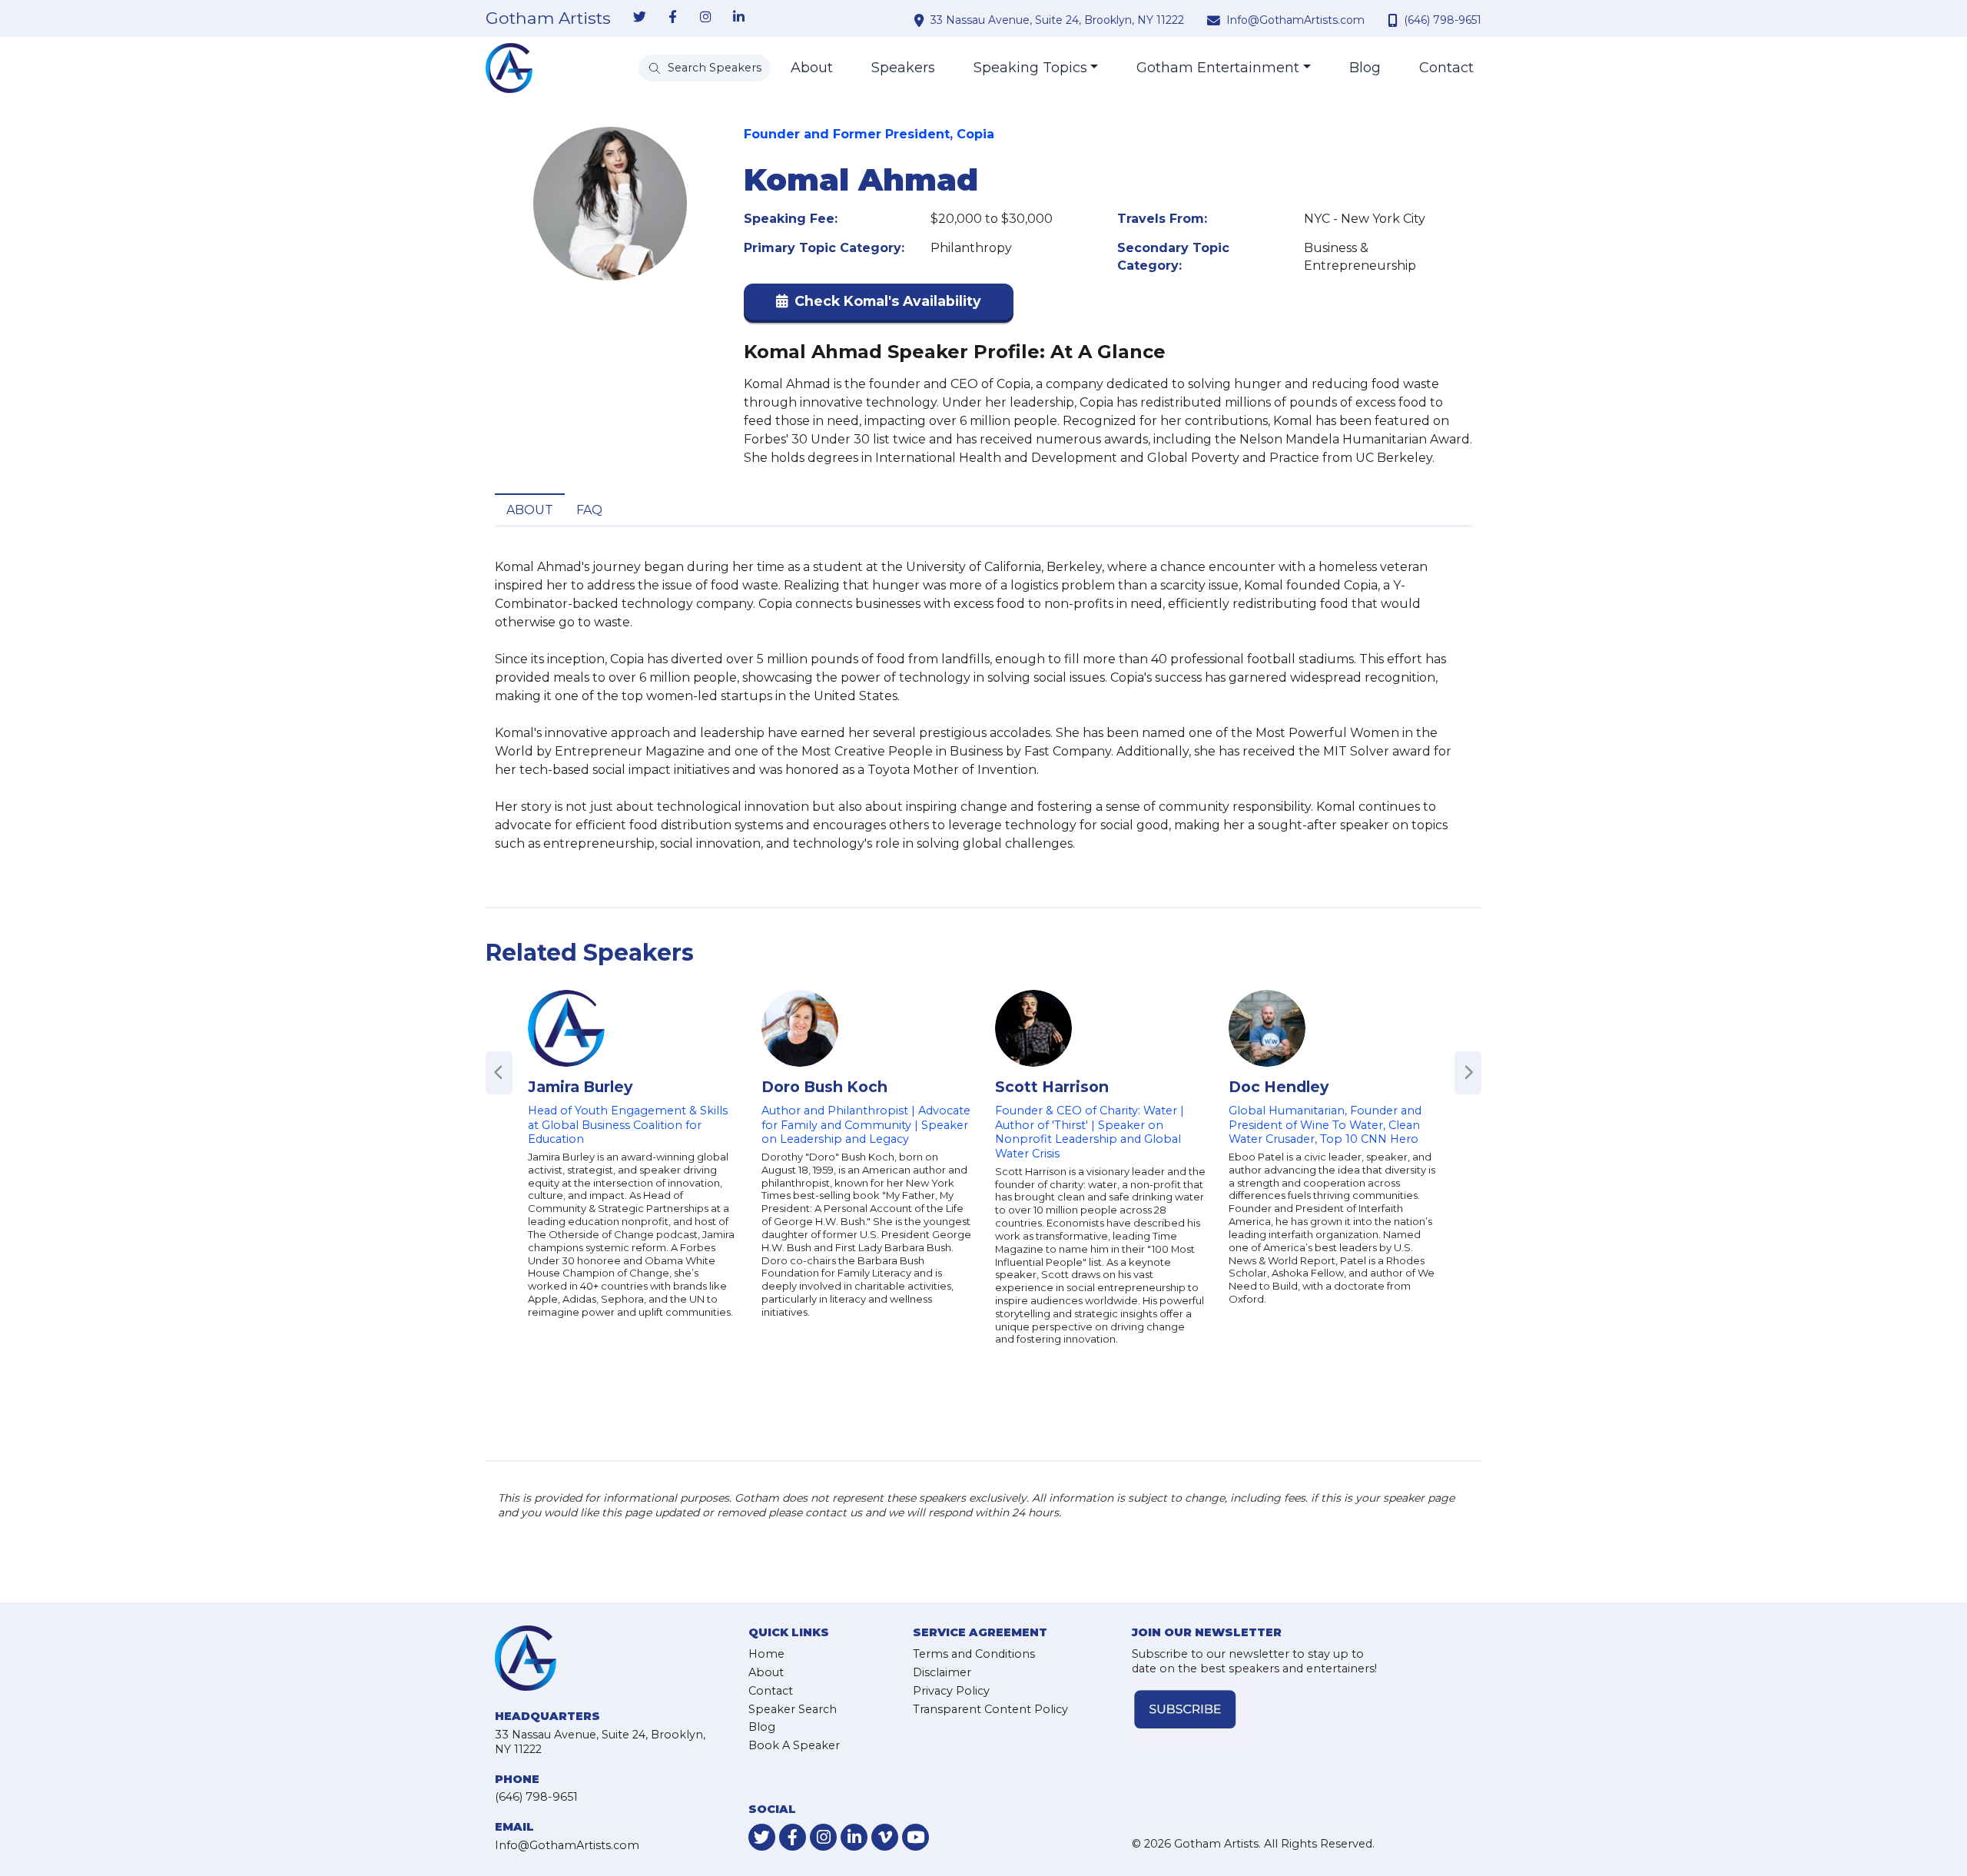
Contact (1446, 68)
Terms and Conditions (974, 1654)
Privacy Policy (951, 1691)
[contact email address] (1216, 20)
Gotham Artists (548, 18)
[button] (879, 305)
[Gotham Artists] (509, 68)
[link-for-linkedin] (738, 18)
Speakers (903, 68)
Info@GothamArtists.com (1295, 20)
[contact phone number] (1395, 20)
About (812, 68)
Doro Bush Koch (824, 1087)
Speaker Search (793, 1709)
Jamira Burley (580, 1087)
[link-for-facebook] (672, 18)
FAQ (589, 510)
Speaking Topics (1030, 68)
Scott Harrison (1052, 1087)
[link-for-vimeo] (885, 1837)
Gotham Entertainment (1218, 68)
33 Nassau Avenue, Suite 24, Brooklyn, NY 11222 (1057, 20)
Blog (1365, 68)
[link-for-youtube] (916, 1837)
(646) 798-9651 (1443, 20)
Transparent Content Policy (990, 1709)
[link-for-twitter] (639, 18)
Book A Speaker (794, 1745)
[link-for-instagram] (705, 18)
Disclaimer (942, 1672)
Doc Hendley (1279, 1087)
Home (766, 1654)
